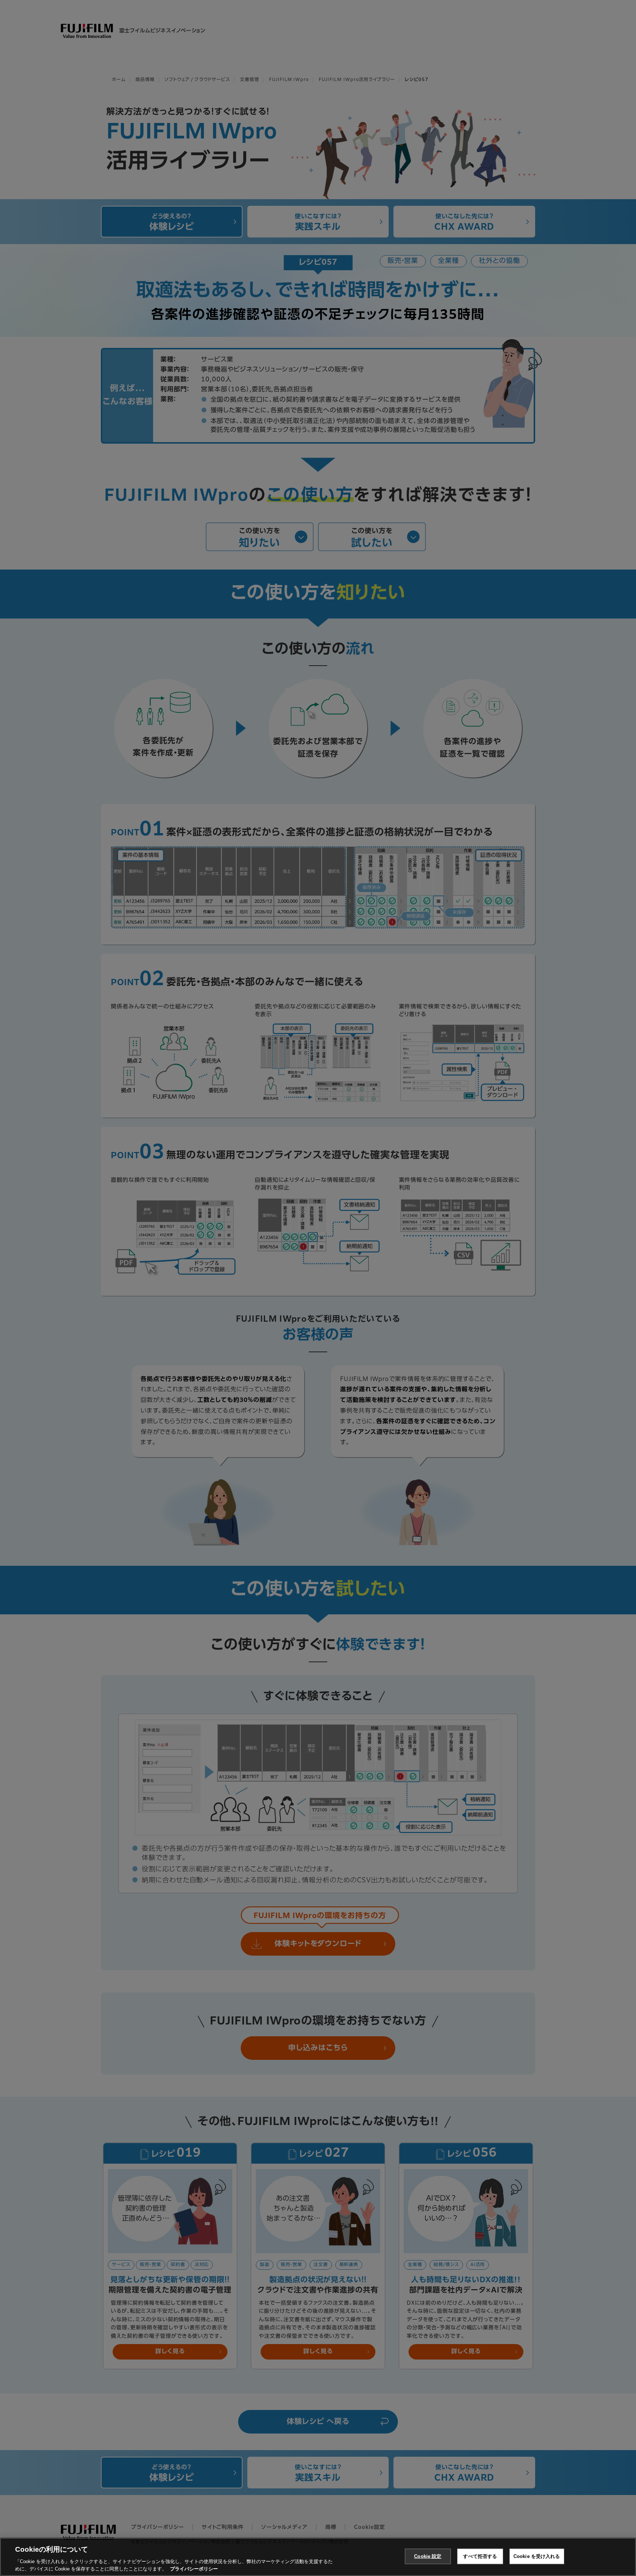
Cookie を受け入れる (537, 2556)
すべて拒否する (480, 2556)
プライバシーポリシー (194, 2568)
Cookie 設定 (428, 2556)
